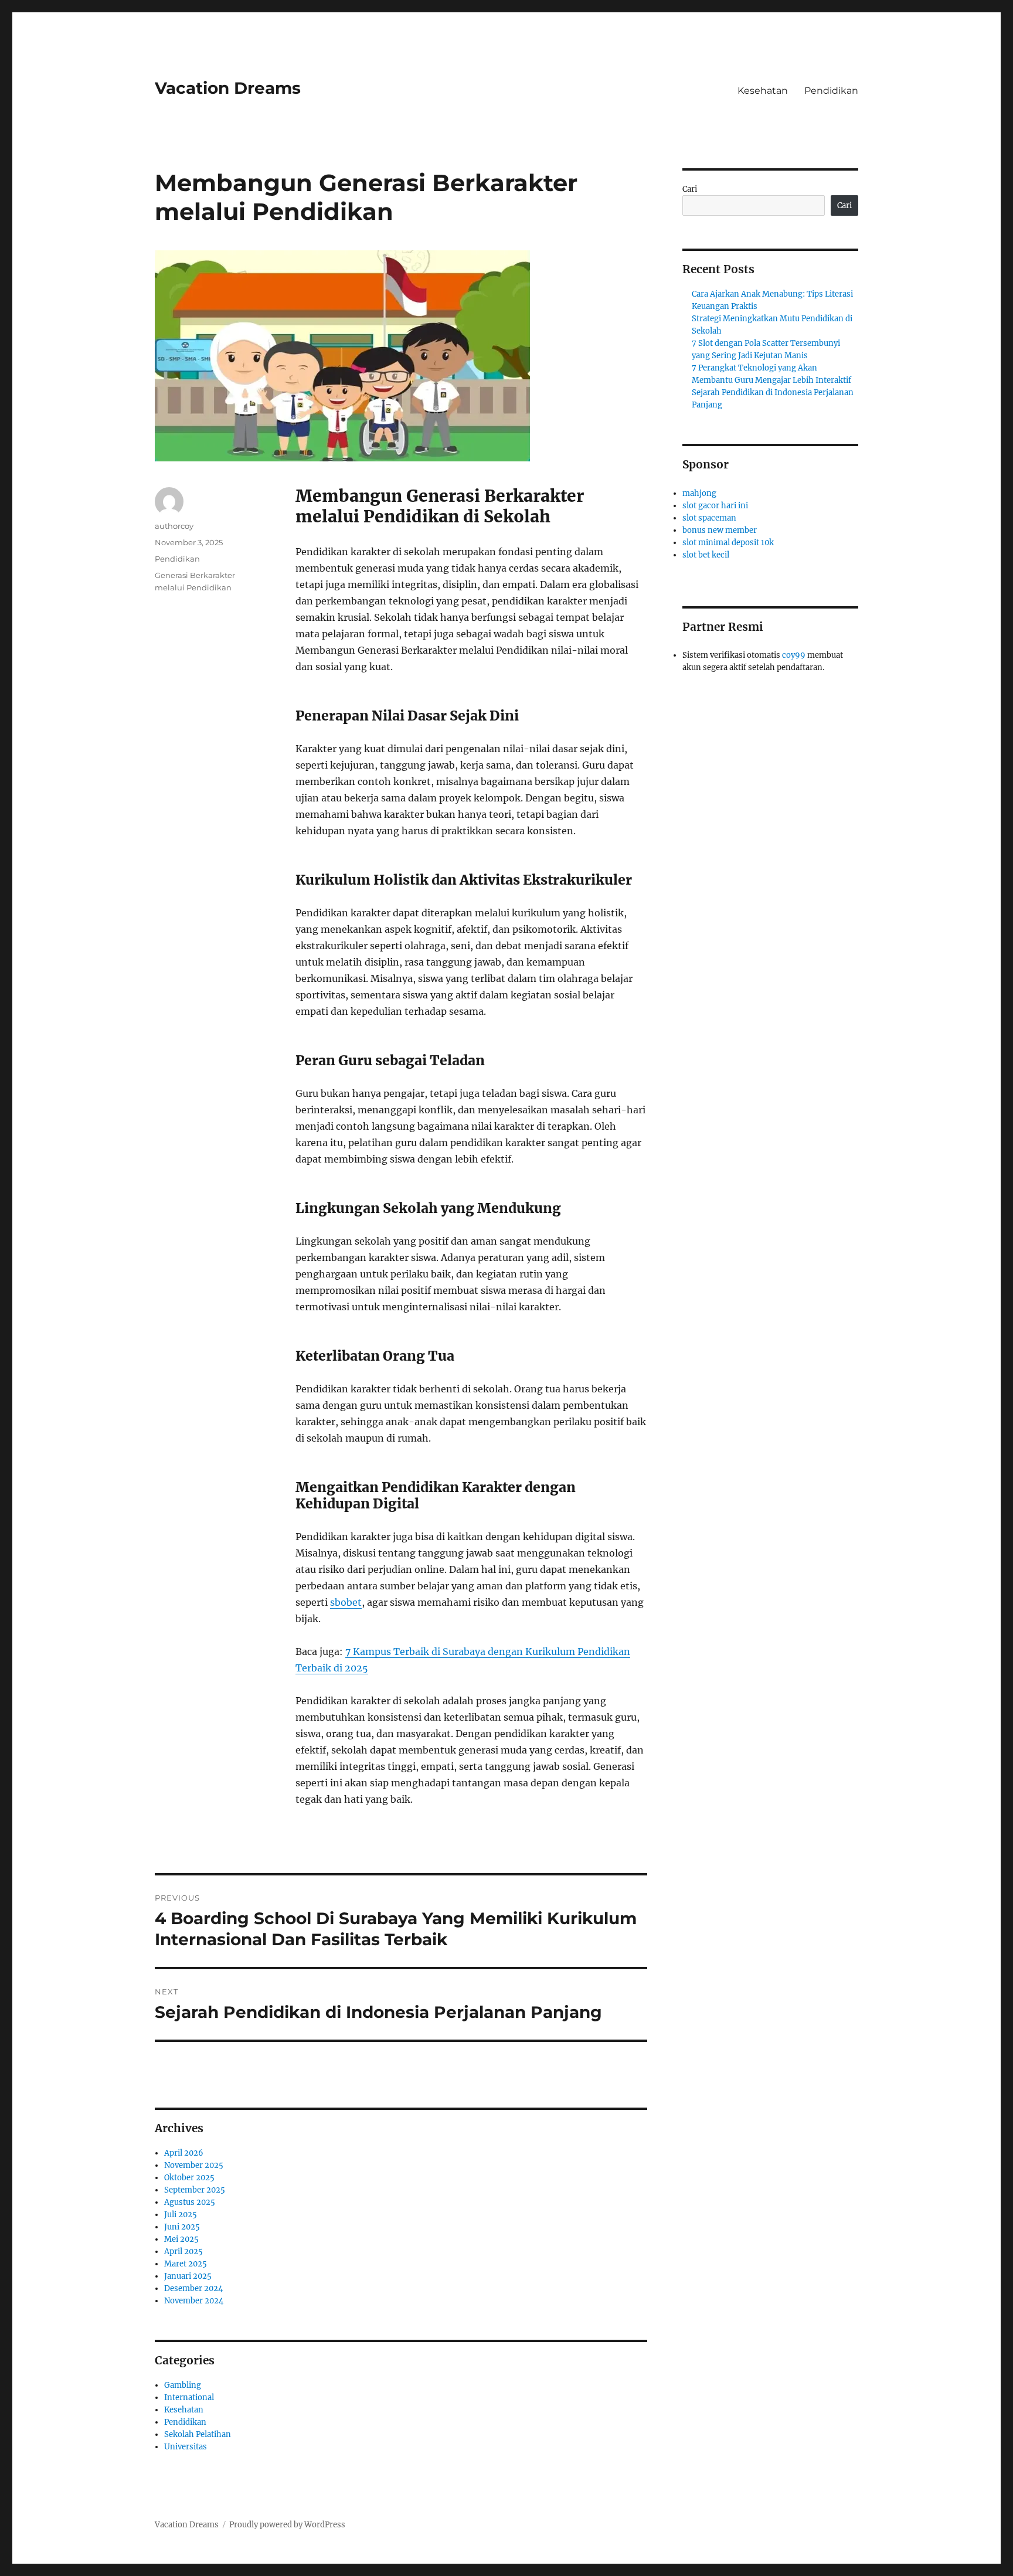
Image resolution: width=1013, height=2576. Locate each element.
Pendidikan (831, 91)
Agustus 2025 (190, 2202)
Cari (690, 189)
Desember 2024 (193, 2288)
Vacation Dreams (228, 88)
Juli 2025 (181, 2215)
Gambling (183, 2385)
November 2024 (194, 2301)
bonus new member (720, 530)
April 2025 (183, 2252)
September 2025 (195, 2190)
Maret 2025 (186, 2264)
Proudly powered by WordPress (287, 2525)
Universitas (186, 2447)
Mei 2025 (181, 2239)
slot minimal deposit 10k (728, 543)
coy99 (794, 655)
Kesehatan (763, 91)
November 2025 (194, 2165)
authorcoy (174, 526)
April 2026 (184, 2153)
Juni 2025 (182, 2227)
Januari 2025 (188, 2276)
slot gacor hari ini (715, 506)
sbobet (346, 1602)
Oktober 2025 (189, 2178)
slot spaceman (709, 518)
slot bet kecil (706, 555)
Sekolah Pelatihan (198, 2434)
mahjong (699, 493)
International (189, 2397)
